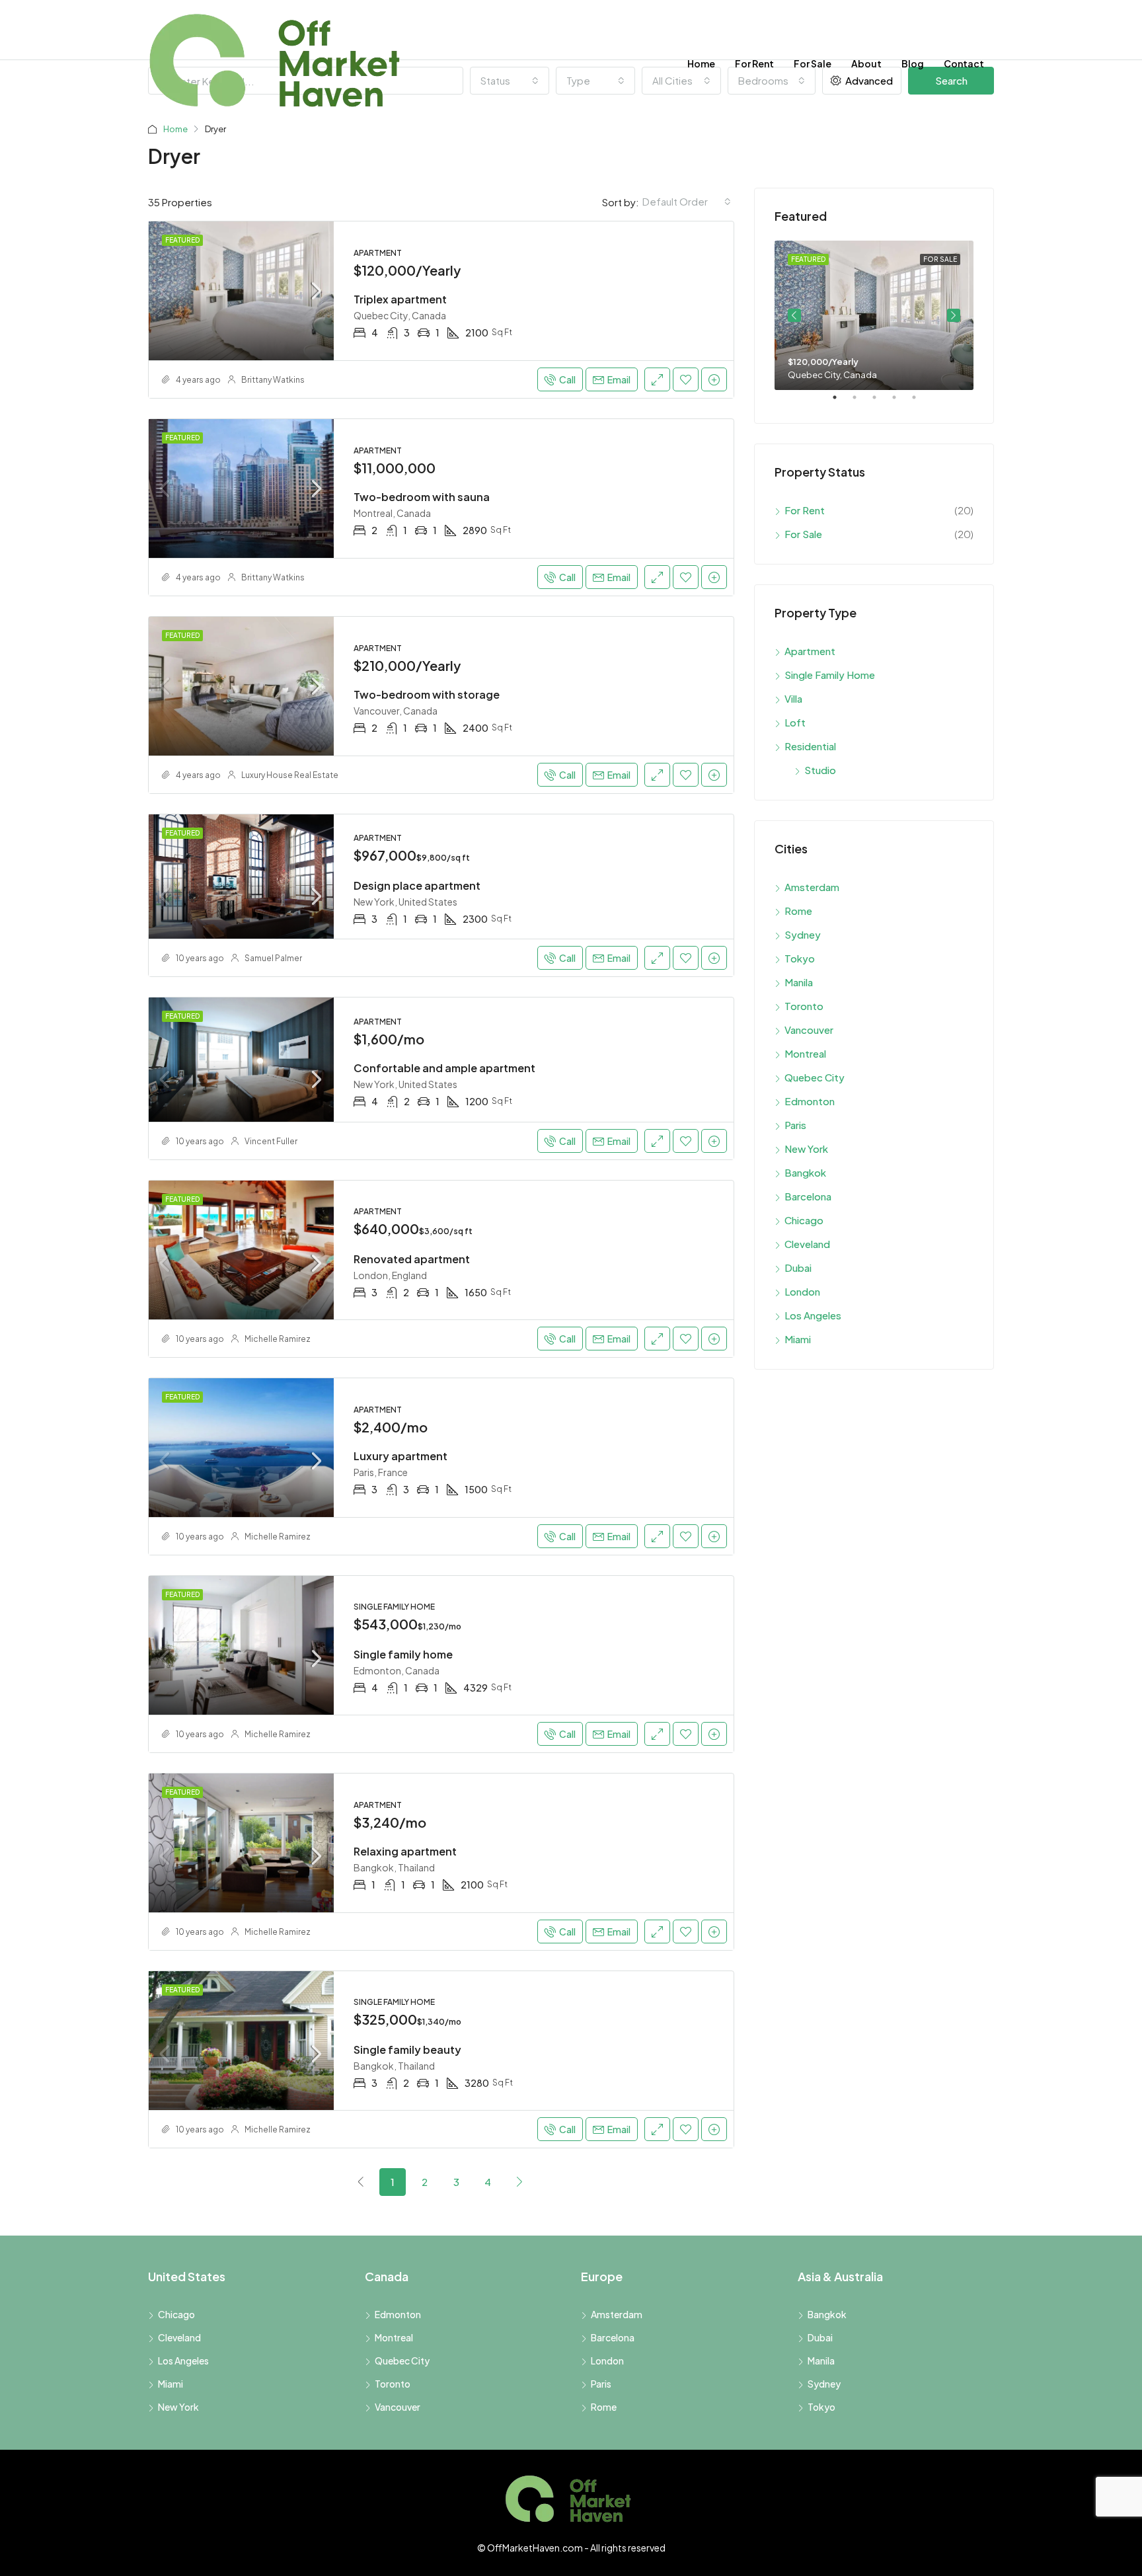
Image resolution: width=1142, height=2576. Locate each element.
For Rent (754, 63)
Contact (964, 63)
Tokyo (800, 958)
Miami (798, 1339)
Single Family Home (830, 675)
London (802, 1291)
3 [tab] (881, 403)
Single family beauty (407, 2049)
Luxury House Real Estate (290, 775)
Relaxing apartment (405, 1851)
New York (806, 1149)
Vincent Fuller (271, 1141)
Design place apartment (417, 885)
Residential (810, 746)
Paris (795, 1125)
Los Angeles (813, 1315)
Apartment (810, 651)
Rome (798, 911)
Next (954, 315)
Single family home (403, 1654)
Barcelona (808, 1196)
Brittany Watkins (273, 380)
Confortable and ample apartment (444, 1068)
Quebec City (815, 1077)
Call (567, 379)
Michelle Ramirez (278, 1339)
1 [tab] (841, 403)
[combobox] (687, 202)
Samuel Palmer (273, 958)
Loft (795, 722)
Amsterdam (812, 887)
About (866, 63)
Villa (793, 698)
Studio (820, 770)
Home (701, 63)
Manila (799, 982)
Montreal (805, 1053)
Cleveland (807, 1244)
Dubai (798, 1268)
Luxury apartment (400, 1456)
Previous (794, 315)
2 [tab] (861, 403)
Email (619, 379)
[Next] (519, 2181)
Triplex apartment (400, 299)
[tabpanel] (874, 315)
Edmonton (810, 1101)
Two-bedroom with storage (427, 694)
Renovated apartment (412, 1259)
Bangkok (805, 1172)
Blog (913, 63)
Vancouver (809, 1030)
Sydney (803, 934)
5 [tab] (921, 403)
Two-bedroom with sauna (422, 497)
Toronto (804, 1006)
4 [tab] (901, 403)
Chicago (804, 1220)
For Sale (813, 63)
